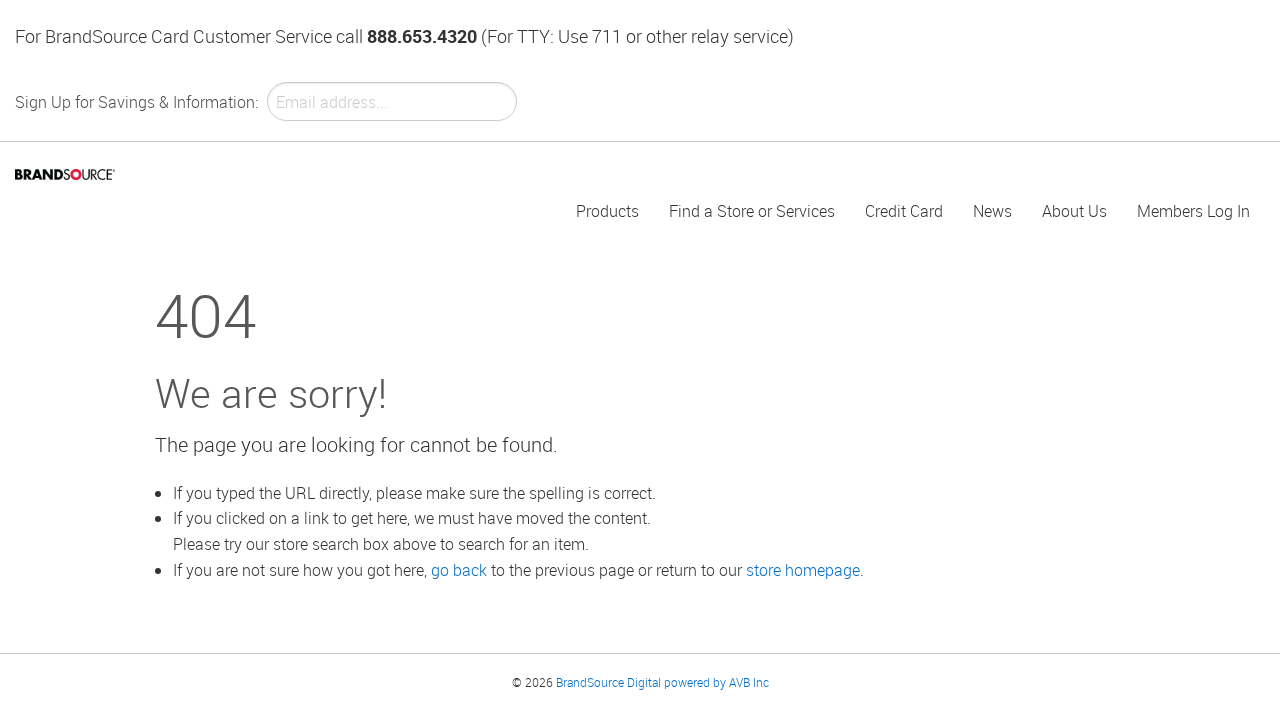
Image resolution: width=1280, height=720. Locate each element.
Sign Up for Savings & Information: (136, 102)
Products (607, 211)
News (992, 211)
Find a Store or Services (752, 211)
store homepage (803, 570)
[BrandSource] (65, 173)
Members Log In (1193, 211)
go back (459, 570)
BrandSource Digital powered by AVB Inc (662, 682)
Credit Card (904, 211)
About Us (1074, 211)
